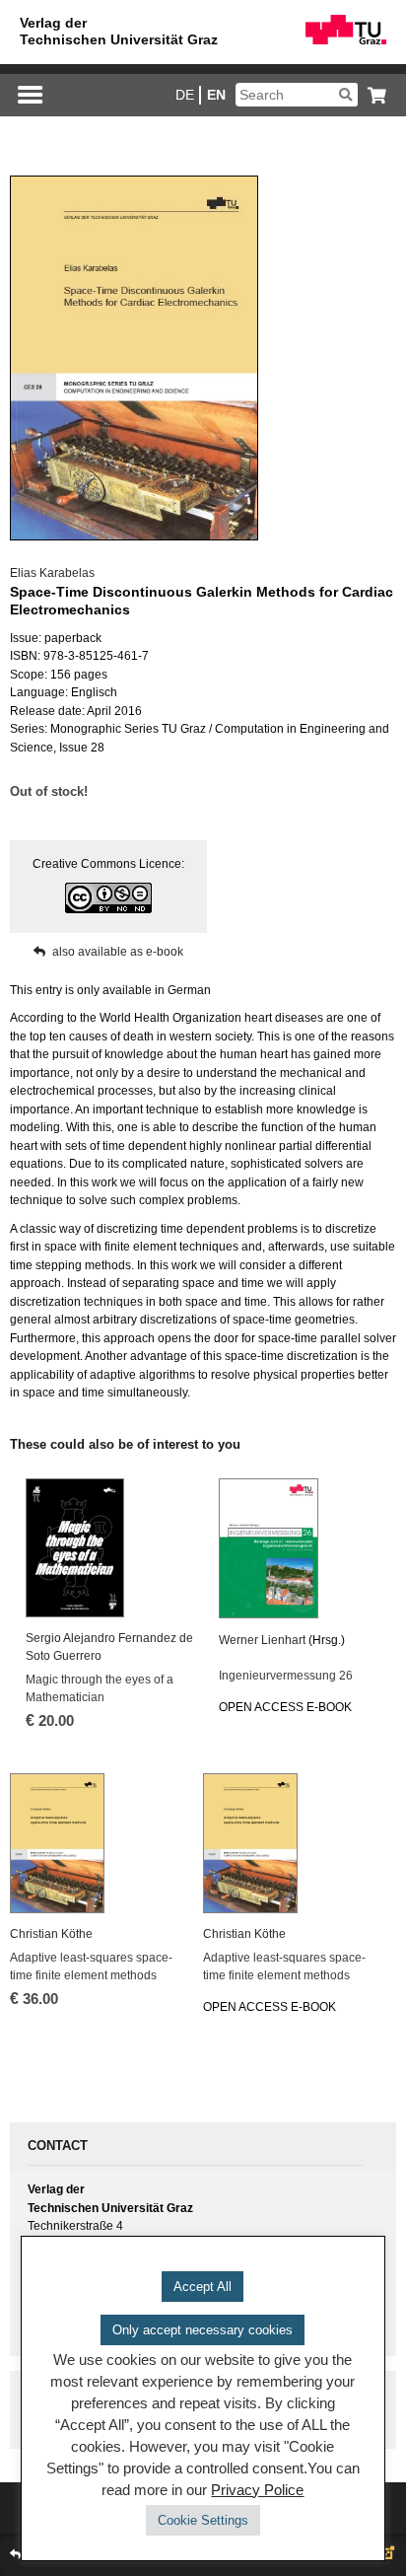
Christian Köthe (51, 1934)
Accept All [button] (203, 2287)
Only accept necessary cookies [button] (203, 2330)
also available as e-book (118, 952)
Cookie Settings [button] (203, 2520)
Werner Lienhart (262, 1640)
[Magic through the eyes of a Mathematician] (114, 1548)
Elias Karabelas (52, 573)
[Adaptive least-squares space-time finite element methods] (99, 1843)
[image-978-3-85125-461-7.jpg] (133, 358)
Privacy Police (257, 2490)
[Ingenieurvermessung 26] (307, 1548)
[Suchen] (345, 95)
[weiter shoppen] (372, 95)
